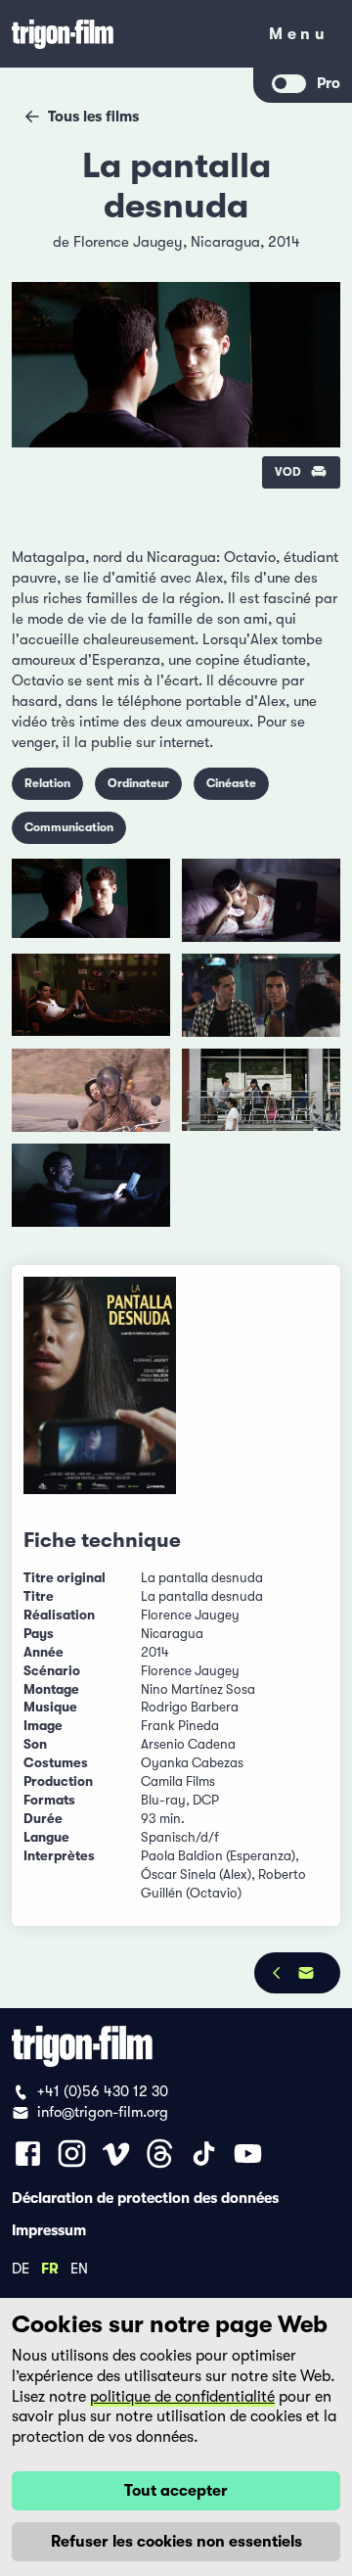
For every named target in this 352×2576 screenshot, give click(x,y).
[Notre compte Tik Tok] (204, 2154)
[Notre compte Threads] (160, 2154)
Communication (69, 827)
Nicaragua (225, 242)
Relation (47, 783)
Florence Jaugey (128, 242)
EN (79, 2268)
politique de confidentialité (182, 2397)
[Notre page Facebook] (28, 2154)
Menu (299, 38)
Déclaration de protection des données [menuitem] (145, 2197)
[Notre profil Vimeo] (116, 2154)
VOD (288, 472)
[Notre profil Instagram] (72, 2154)
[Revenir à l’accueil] (127, 34)
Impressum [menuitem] (49, 2229)
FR (50, 2268)
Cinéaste (231, 783)
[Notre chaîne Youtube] (248, 2154)
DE (21, 2268)
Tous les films (93, 117)
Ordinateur (138, 783)
